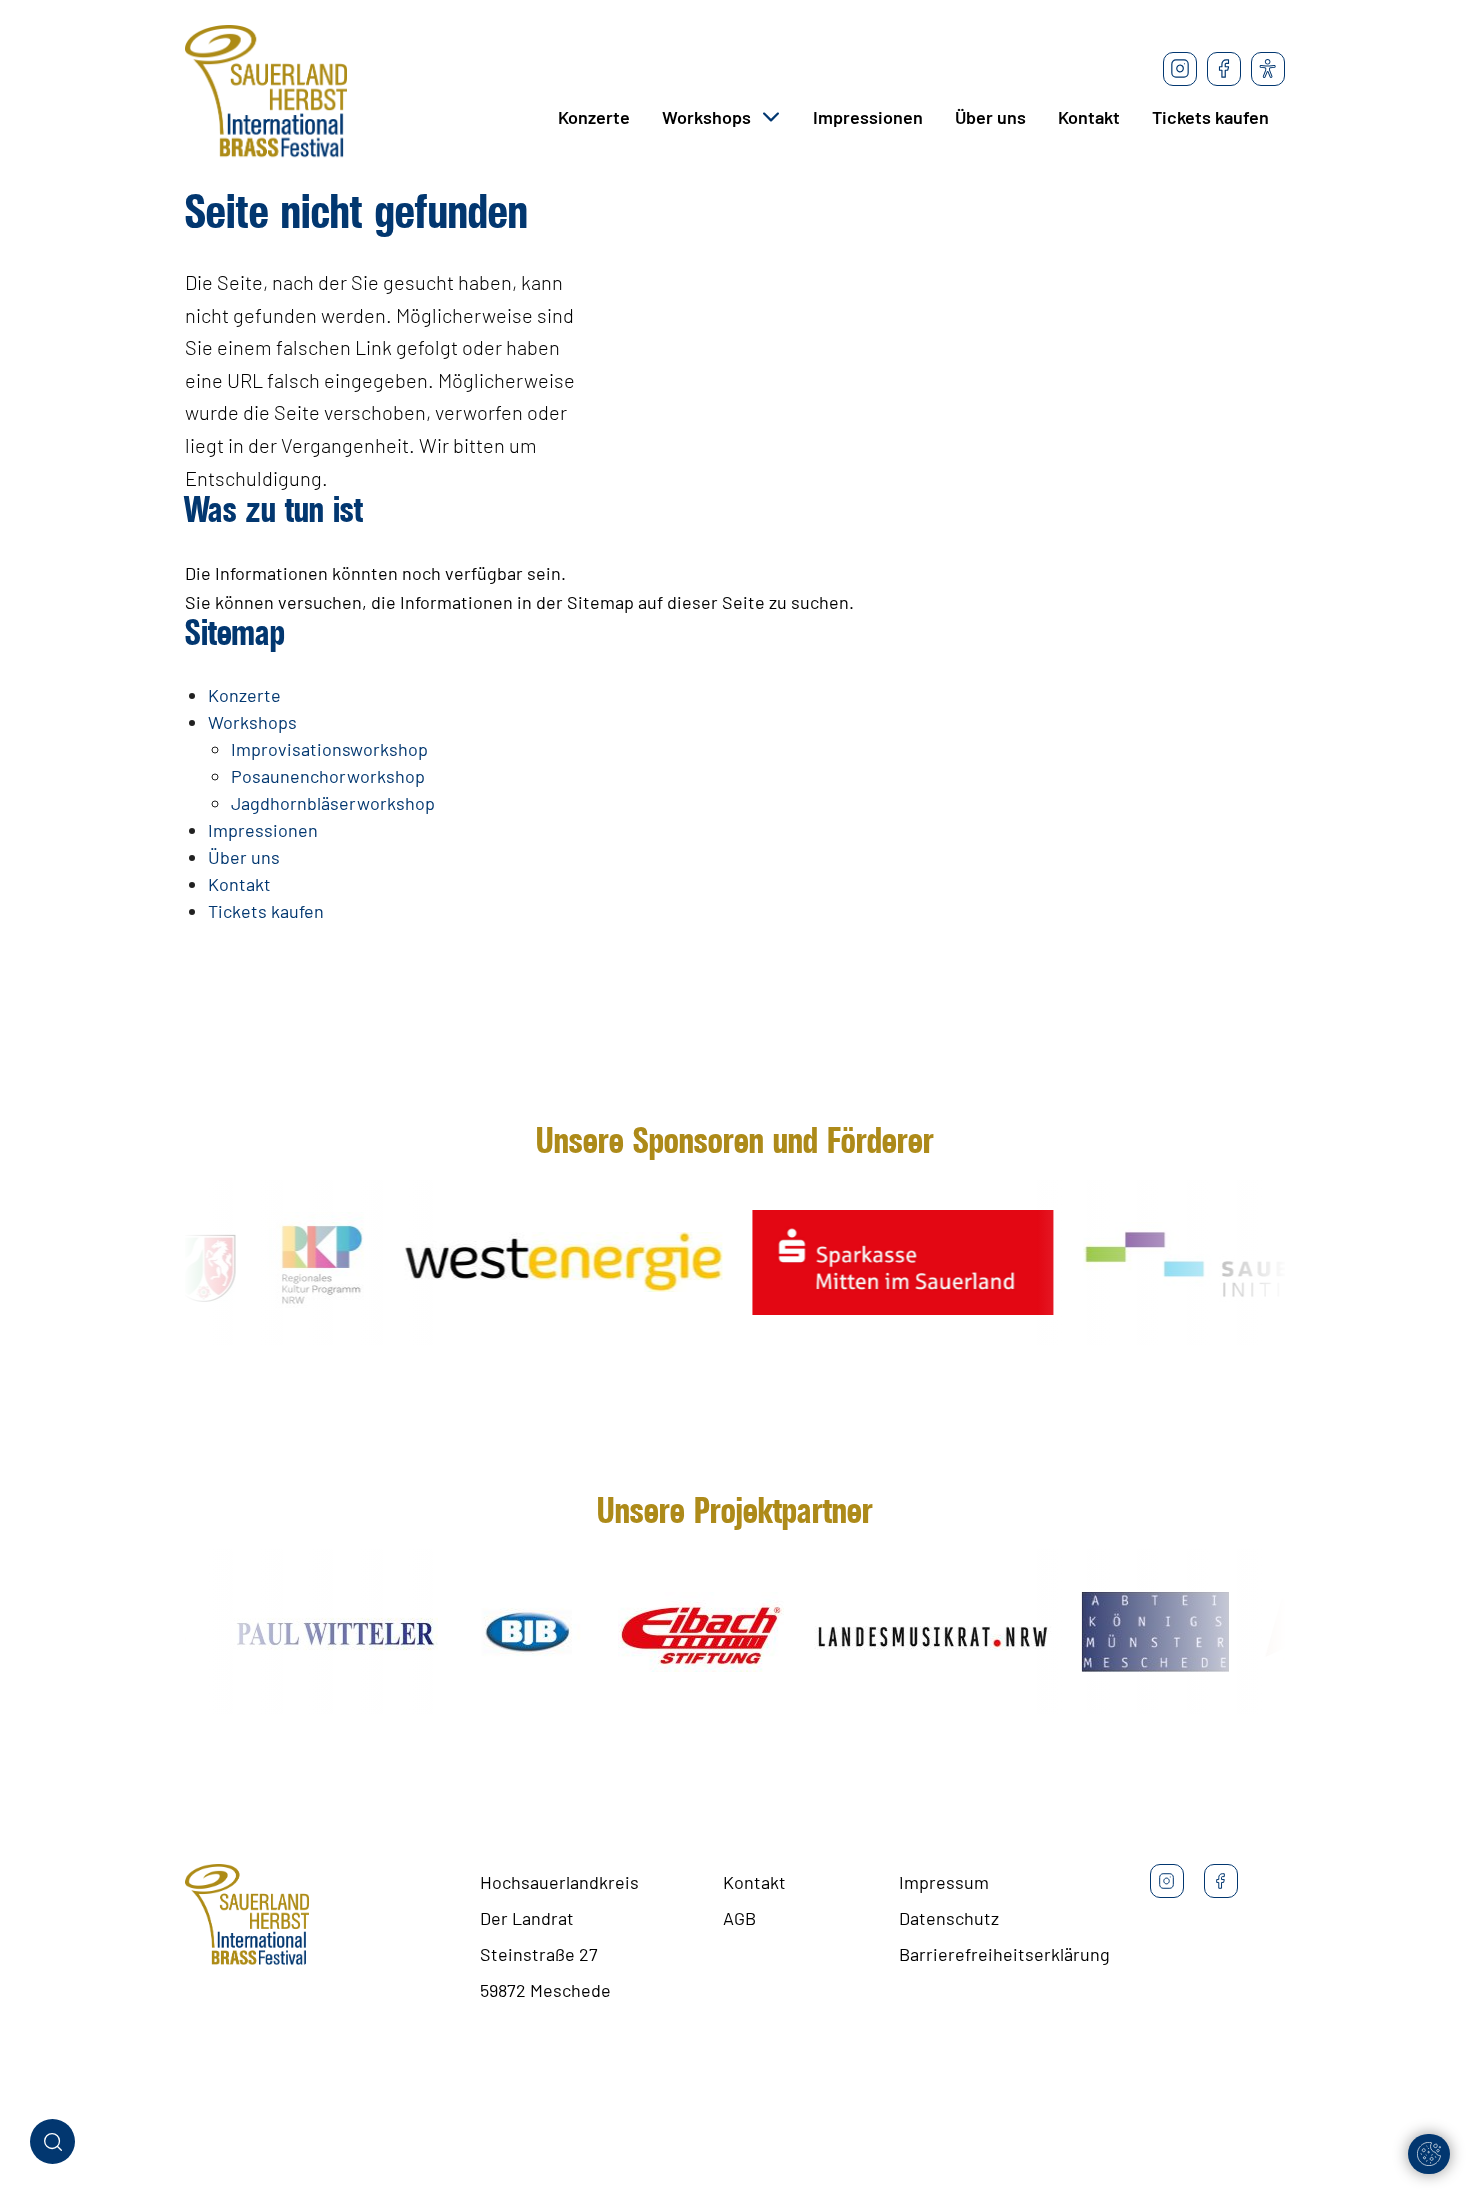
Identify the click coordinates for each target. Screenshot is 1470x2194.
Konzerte (594, 117)
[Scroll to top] (1423, 2097)
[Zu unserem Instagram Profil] (1180, 69)
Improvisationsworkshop (329, 749)
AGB (739, 1918)
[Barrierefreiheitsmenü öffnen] (1268, 69)
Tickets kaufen (1210, 117)
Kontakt (1089, 117)
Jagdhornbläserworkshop (333, 803)
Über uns (990, 117)
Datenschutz (949, 1918)
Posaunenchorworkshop (328, 776)
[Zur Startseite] (266, 95)
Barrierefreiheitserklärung (1004, 1954)
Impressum (944, 1882)
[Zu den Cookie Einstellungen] (1429, 2154)
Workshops (706, 117)
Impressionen (868, 117)
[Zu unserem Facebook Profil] (1224, 69)
